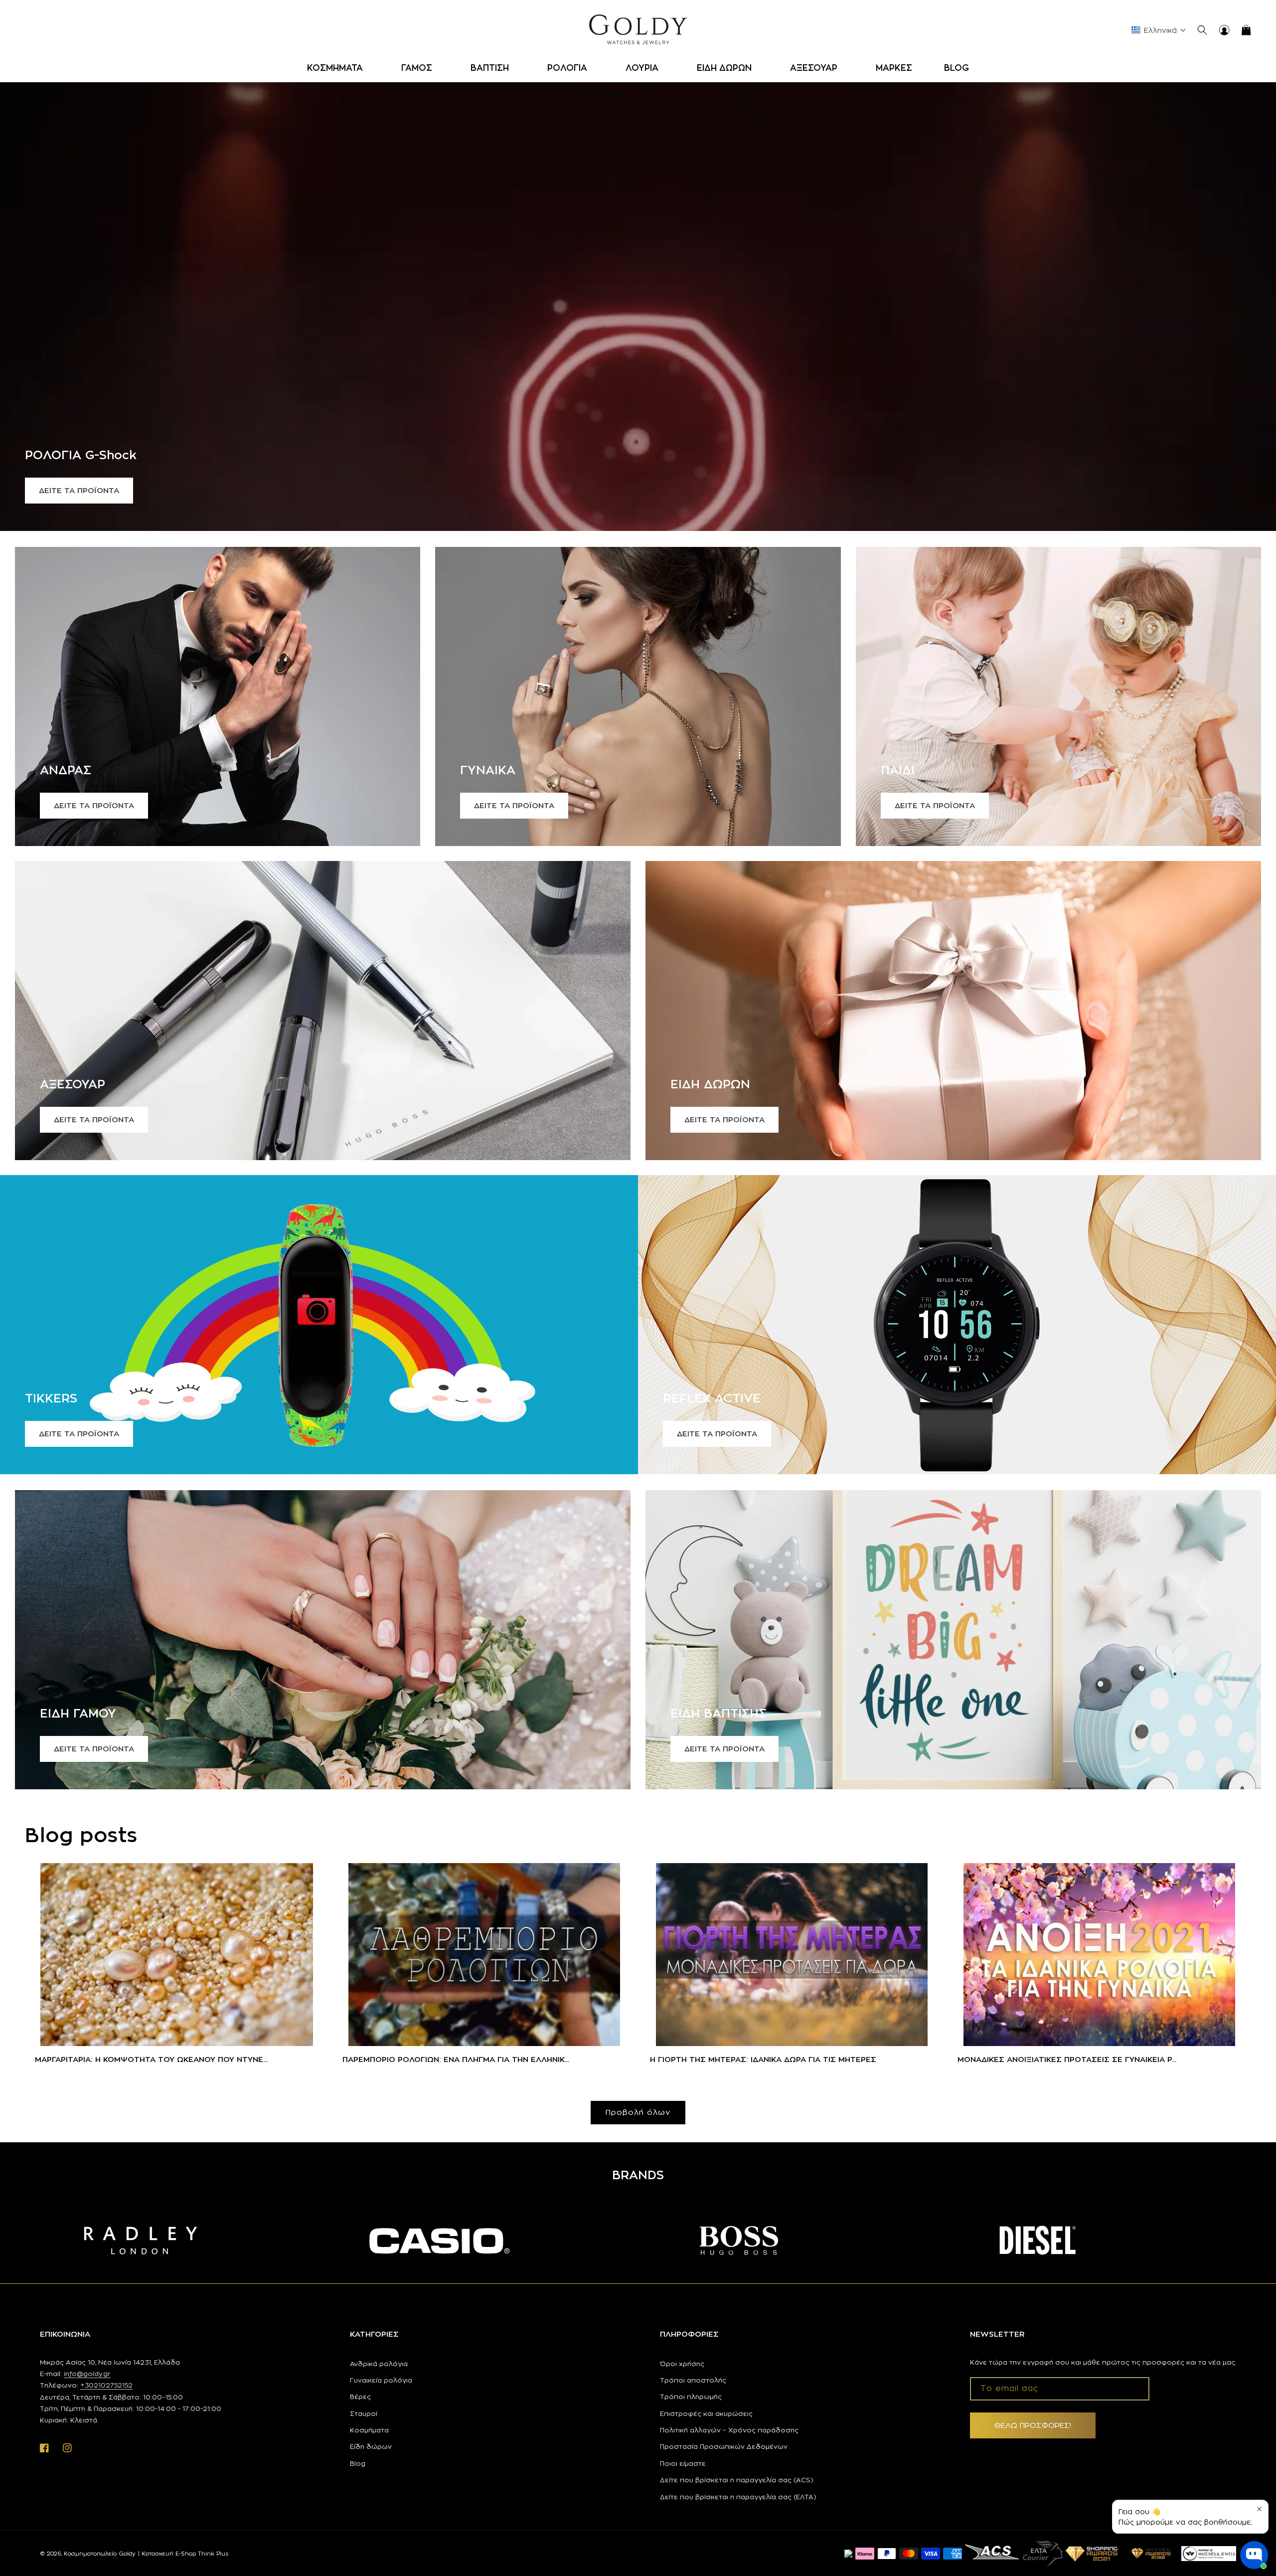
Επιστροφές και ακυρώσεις (706, 2413)
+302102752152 (106, 2385)
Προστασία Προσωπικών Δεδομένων (724, 2446)
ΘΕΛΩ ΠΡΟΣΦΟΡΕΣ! (1033, 2425)
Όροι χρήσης (682, 2364)
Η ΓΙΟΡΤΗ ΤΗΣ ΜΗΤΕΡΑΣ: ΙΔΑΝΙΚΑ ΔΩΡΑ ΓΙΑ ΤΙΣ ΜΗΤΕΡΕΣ (763, 2059)
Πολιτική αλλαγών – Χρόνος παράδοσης (729, 2430)
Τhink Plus (213, 2554)
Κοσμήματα (369, 2430)
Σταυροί (364, 2413)
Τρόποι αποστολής (693, 2380)
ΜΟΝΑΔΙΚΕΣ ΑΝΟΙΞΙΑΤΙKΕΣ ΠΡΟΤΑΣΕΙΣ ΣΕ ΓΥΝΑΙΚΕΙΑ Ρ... (1067, 2059)
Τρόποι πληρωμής (691, 2397)
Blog (358, 2463)
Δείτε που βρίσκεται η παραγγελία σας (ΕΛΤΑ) (738, 2497)
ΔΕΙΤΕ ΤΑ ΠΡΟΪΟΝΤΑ (79, 490)
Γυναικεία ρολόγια (381, 2380)
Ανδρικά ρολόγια (379, 2364)
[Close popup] (1259, 2509)
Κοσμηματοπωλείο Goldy (100, 2554)
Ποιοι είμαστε (683, 2463)
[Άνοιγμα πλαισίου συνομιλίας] (1254, 2555)
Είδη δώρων (371, 2446)
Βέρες (360, 2397)
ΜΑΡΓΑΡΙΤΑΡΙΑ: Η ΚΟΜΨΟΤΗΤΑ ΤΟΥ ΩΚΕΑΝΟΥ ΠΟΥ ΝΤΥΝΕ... (151, 2059)
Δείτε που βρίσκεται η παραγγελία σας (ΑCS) (737, 2480)
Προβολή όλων (638, 2112)
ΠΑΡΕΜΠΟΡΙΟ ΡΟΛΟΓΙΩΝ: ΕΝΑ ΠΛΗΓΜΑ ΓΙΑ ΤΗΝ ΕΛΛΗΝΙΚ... (456, 2059)
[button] (338, 68)
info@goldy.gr (87, 2374)
